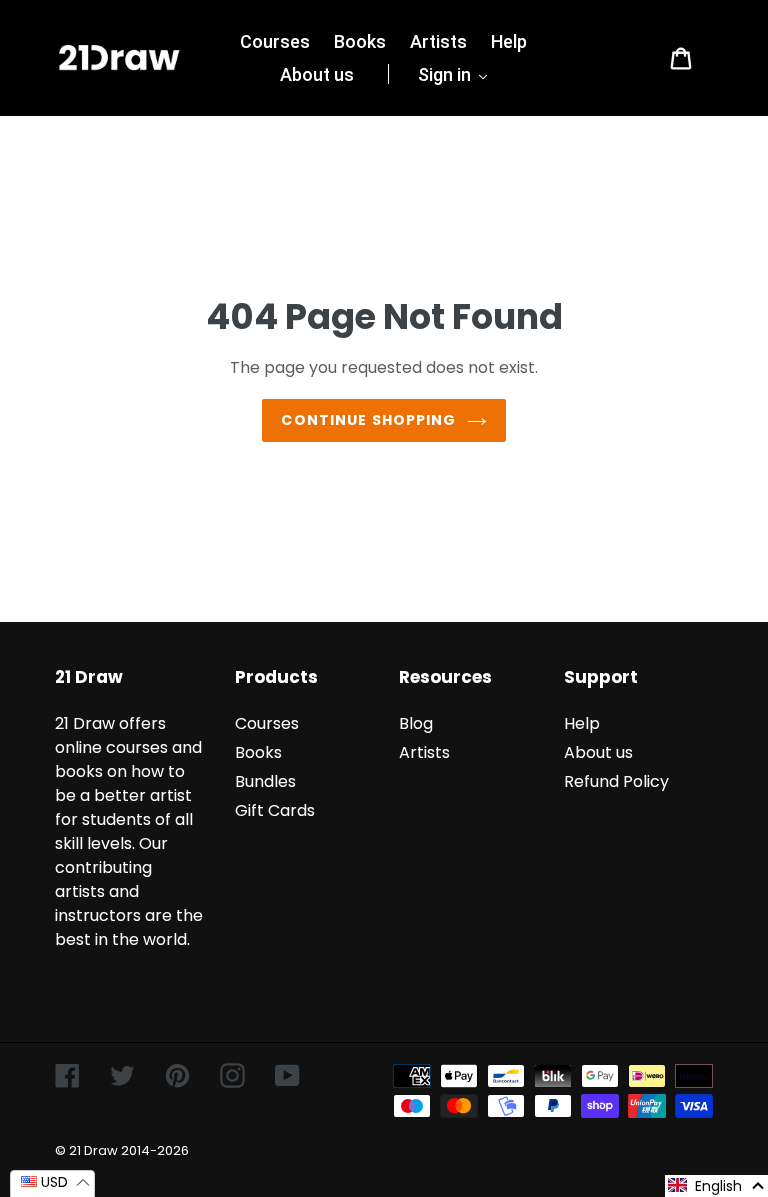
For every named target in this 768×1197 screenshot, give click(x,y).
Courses (267, 723)
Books (258, 752)
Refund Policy (616, 781)
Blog (416, 723)
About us (598, 752)
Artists (424, 752)
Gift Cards (275, 810)
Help (582, 723)
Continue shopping (368, 420)
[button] (716, 1186)
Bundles (265, 781)
